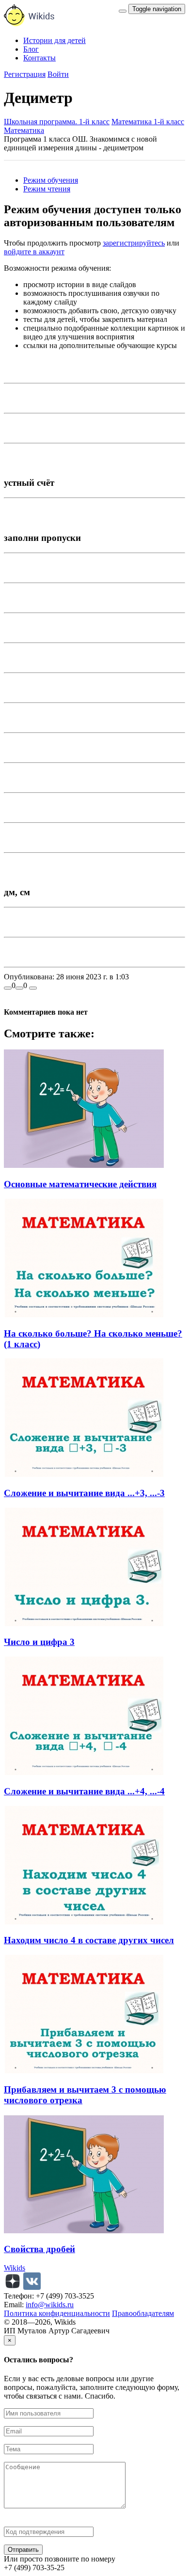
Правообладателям (143, 2313)
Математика (24, 130)
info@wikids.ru (50, 2305)
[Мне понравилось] (8, 988)
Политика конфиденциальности (57, 2313)
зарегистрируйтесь (134, 243)
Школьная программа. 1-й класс (57, 122)
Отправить (23, 2550)
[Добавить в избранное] (33, 988)
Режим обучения (51, 180)
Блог (31, 49)
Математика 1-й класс (148, 122)
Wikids (15, 2268)
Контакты (39, 58)
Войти (58, 74)
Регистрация (25, 74)
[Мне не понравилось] (19, 988)
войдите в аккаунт (34, 252)
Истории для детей (55, 40)
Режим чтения (47, 189)
